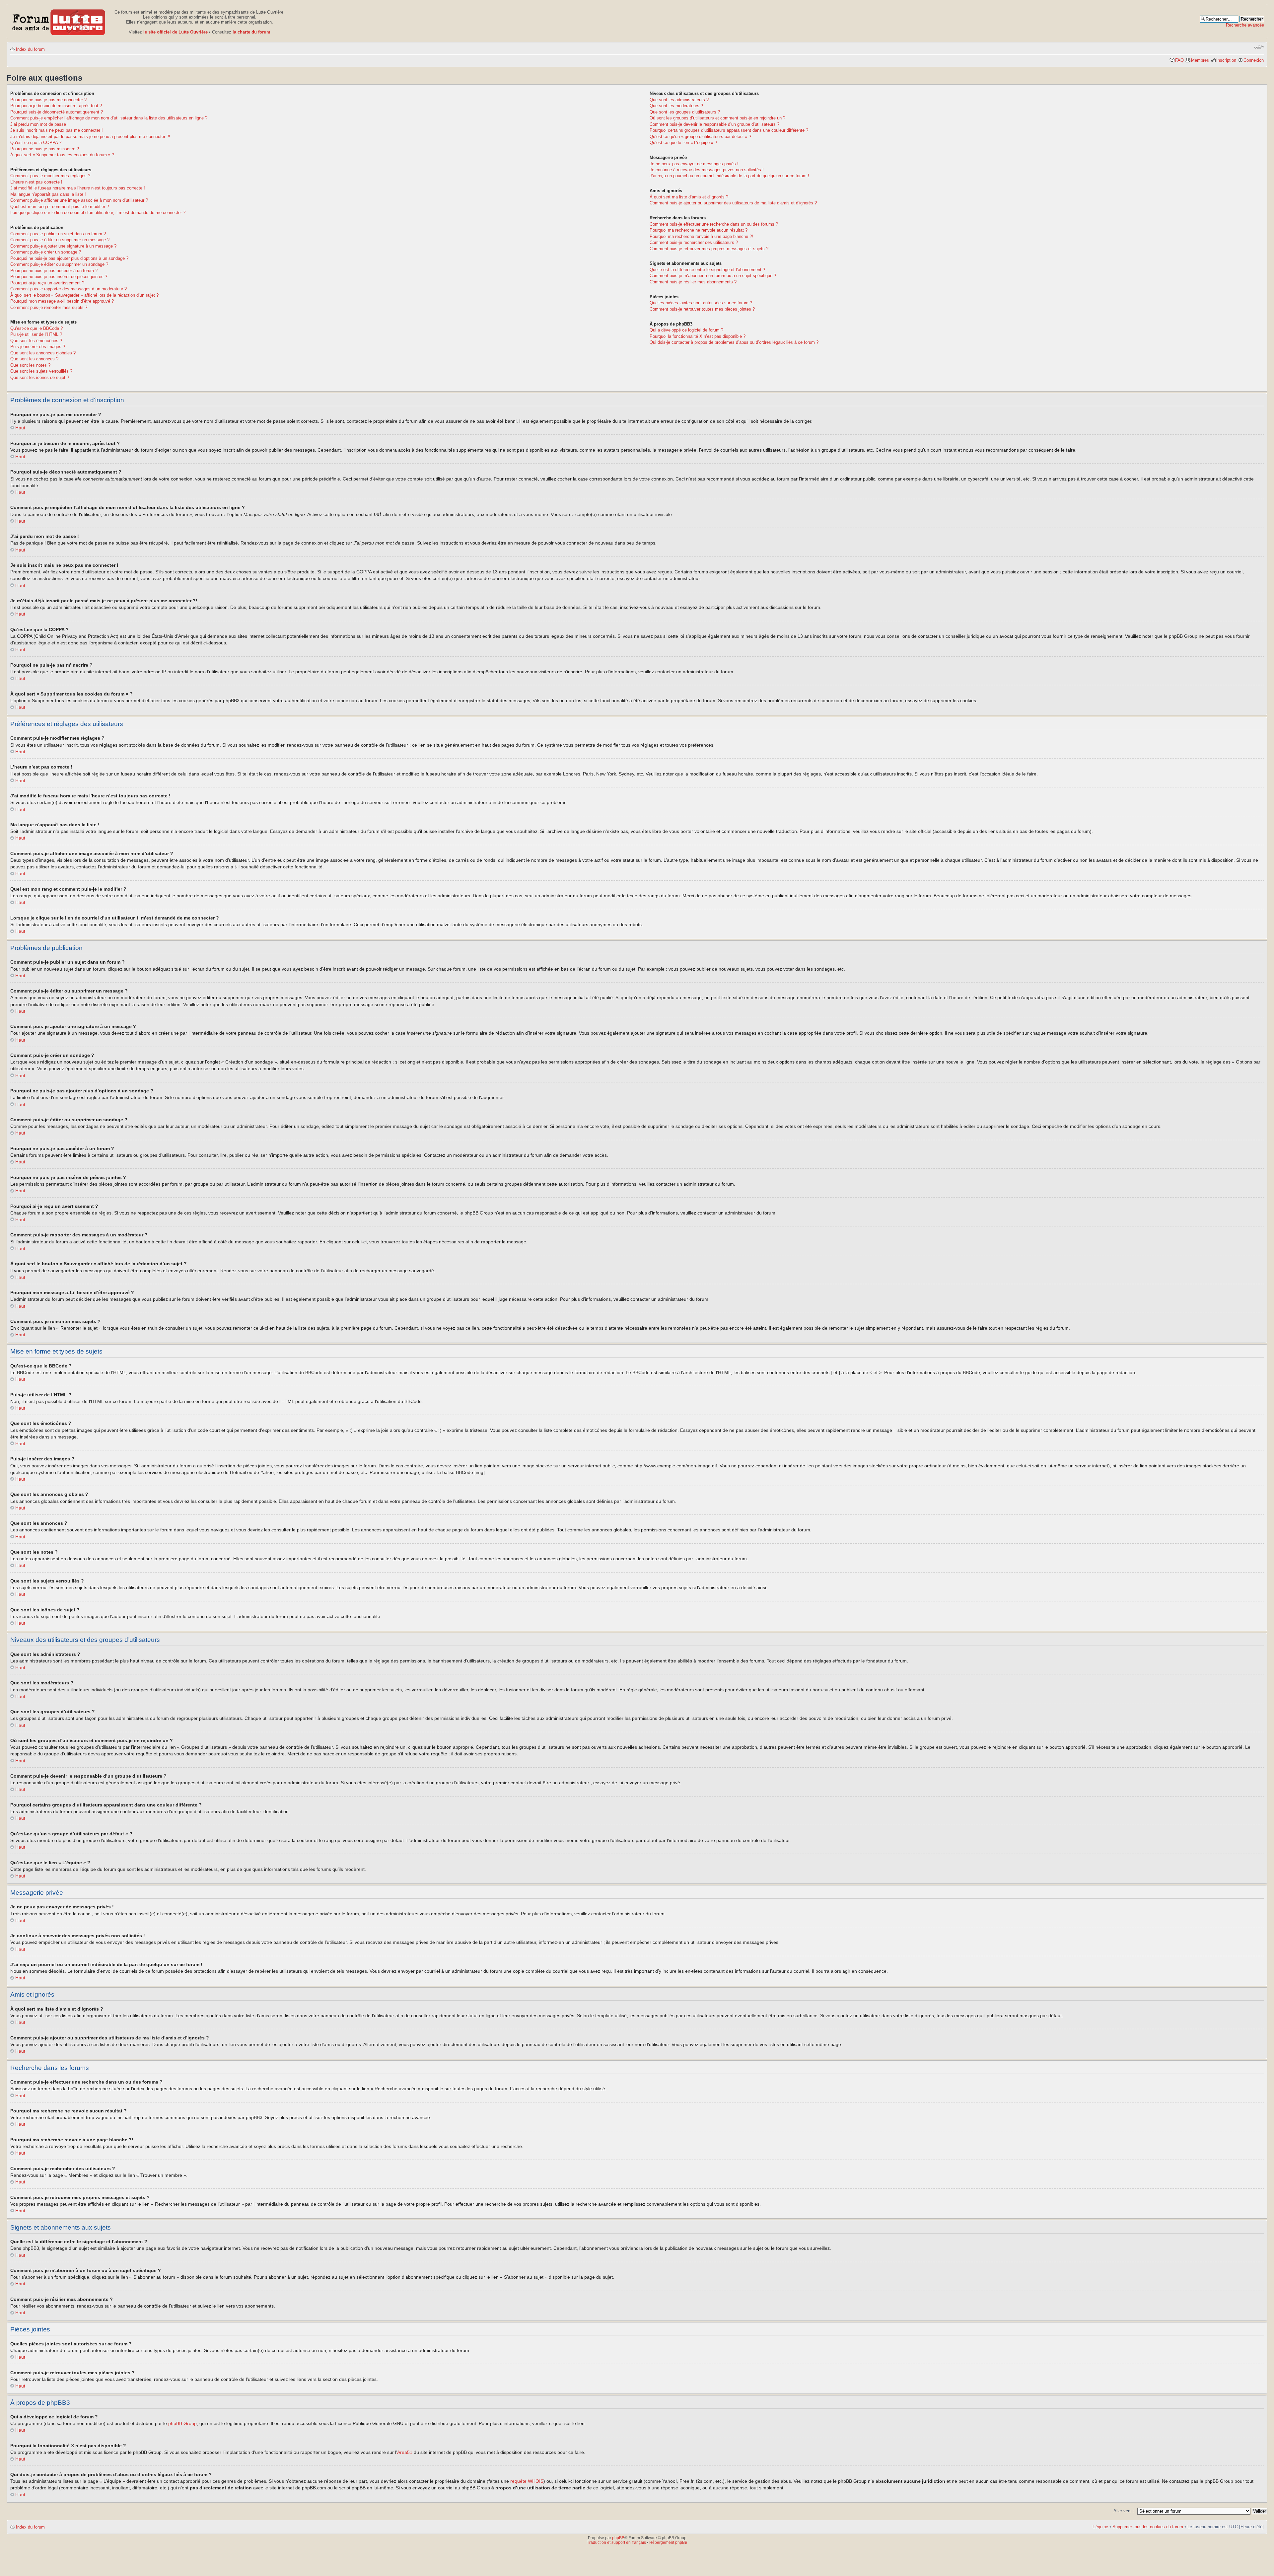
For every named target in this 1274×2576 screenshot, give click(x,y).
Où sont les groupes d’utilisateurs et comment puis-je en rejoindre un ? (717, 118)
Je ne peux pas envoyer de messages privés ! (694, 164)
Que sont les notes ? (30, 365)
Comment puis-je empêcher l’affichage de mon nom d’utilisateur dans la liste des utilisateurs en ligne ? (109, 118)
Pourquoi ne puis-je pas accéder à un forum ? (54, 271)
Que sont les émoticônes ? (36, 341)
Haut (20, 428)
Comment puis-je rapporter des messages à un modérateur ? (69, 289)
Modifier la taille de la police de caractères (1259, 47)
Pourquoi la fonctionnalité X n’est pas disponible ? (698, 336)
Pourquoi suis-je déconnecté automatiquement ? (57, 112)
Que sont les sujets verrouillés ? (41, 371)
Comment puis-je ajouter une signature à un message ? (63, 246)
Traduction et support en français (616, 2542)
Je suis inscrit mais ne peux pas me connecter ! (57, 130)
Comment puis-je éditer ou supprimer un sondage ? (59, 264)
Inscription (1226, 60)
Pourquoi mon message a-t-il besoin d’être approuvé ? (62, 301)
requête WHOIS (527, 2481)
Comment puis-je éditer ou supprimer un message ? (60, 240)
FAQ (1179, 60)
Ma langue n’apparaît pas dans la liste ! (48, 194)
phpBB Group (182, 2423)
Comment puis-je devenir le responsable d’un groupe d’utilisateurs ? (714, 124)
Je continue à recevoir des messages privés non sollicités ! (707, 170)
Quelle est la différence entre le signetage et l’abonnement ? (707, 270)
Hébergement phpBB (668, 2542)
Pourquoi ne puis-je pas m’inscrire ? (45, 149)
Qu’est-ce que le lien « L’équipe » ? (683, 143)
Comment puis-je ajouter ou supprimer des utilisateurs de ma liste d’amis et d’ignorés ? (733, 203)
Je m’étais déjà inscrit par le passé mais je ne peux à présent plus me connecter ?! (90, 137)
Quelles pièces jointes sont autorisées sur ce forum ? (701, 303)
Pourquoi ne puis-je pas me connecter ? (48, 100)
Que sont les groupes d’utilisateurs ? (685, 112)
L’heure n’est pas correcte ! (36, 182)
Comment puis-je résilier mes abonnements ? (693, 282)
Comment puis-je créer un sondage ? (46, 252)
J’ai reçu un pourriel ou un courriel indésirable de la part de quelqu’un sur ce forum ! (729, 176)
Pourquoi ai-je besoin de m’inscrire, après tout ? (56, 106)
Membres (1200, 60)
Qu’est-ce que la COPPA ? (36, 143)
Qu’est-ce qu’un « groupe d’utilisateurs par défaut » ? (700, 137)
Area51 (405, 2452)
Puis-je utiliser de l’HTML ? (36, 334)
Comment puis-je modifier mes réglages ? (50, 176)
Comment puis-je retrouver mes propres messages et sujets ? (709, 249)
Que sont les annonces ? (34, 359)
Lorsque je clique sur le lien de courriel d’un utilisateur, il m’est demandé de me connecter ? (98, 213)
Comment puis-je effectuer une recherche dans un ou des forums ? (714, 224)
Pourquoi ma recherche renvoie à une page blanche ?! (701, 236)
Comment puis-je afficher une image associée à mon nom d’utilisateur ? (79, 200)
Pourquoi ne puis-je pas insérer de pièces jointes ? (59, 277)
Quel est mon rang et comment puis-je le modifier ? (60, 207)
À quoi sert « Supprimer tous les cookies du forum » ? (62, 155)
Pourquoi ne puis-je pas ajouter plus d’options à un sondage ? (69, 258)
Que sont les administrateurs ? (679, 100)
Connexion (1254, 60)
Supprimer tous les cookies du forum (1148, 2527)
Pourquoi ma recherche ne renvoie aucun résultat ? (699, 230)
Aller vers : (1124, 2511)
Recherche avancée (1245, 25)
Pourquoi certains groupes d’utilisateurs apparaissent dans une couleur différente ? (729, 130)
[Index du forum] (59, 21)
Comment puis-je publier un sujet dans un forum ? (58, 234)
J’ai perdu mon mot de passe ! (39, 124)
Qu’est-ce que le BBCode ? (36, 328)
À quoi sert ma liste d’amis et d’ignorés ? (689, 197)
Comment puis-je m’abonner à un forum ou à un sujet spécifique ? (713, 276)
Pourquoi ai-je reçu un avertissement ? (47, 283)
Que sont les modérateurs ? (676, 106)
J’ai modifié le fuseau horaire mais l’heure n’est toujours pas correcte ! (78, 188)
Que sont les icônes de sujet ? (40, 377)
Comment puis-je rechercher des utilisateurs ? (694, 242)
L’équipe (1100, 2527)
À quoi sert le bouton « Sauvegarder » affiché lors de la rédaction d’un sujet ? (84, 295)
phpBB (618, 2538)
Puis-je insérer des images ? (38, 347)
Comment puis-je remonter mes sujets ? (49, 307)
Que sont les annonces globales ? (43, 353)
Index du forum (30, 49)
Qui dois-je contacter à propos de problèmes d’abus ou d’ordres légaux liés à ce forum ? (734, 342)
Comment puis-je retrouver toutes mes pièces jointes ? (702, 309)
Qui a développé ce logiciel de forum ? (686, 330)
